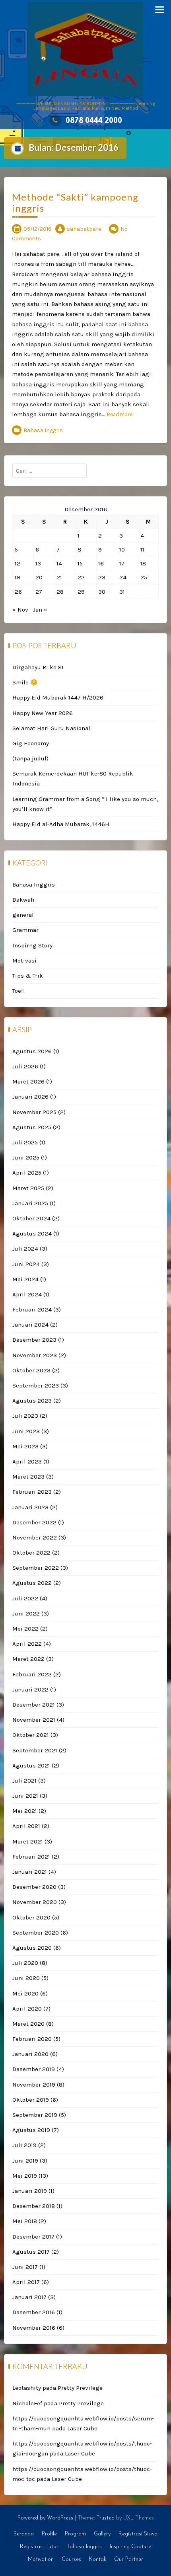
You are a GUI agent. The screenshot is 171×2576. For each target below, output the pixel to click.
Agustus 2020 (32, 1948)
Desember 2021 (34, 1705)
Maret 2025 (28, 1188)
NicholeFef (27, 2403)
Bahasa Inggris (43, 430)
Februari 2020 (32, 2039)
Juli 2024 (25, 1249)
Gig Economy (31, 743)
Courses (71, 2559)
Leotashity (27, 2388)
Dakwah (23, 900)
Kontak (98, 2559)
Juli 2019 (24, 2145)
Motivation (41, 2559)
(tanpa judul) (30, 758)
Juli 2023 (25, 1416)
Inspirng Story (32, 945)
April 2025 (27, 1173)
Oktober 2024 (31, 1218)
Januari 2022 (30, 1689)
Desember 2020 (34, 1887)
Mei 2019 (25, 2176)
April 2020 (27, 2009)
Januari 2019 (30, 2191)
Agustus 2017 (31, 2252)
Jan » (40, 610)
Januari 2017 (29, 2297)
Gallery (102, 2534)
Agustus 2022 (32, 1583)
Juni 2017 (25, 2267)
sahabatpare (84, 229)
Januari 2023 (30, 1507)
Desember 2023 (34, 1340)
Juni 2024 (26, 1264)
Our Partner (129, 2559)
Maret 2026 (28, 1081)
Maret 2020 (28, 2024)
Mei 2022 (25, 1629)
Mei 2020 (25, 1993)
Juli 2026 (25, 1066)
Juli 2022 (25, 1598)
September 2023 (36, 1385)
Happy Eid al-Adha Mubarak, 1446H (61, 824)
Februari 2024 (32, 1309)
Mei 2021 (25, 1811)
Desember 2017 (33, 2237)
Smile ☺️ (25, 682)
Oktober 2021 (31, 1735)
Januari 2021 (30, 1872)
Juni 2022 (26, 1613)
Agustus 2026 (32, 1051)
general (23, 915)
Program (75, 2534)
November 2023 (35, 1355)
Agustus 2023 (32, 1401)
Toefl (19, 991)
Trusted (105, 2518)
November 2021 (34, 1720)
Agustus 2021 (31, 1765)
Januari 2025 (30, 1203)
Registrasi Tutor (39, 2547)
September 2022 (36, 1568)
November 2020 (35, 1902)
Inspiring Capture (130, 2547)
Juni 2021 (25, 1796)
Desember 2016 (34, 2312)
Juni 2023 (26, 1431)
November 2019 (34, 2085)
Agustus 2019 (31, 2130)
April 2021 (26, 1826)
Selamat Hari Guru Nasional (51, 728)
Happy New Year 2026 (43, 713)
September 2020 (36, 1933)
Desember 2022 (34, 1522)
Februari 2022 (32, 1674)
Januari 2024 (30, 1325)
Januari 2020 (30, 2054)
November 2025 (34, 1112)
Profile (49, 2534)
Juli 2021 (24, 1781)
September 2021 (35, 1750)
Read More (120, 414)
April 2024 (27, 1294)
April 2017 (26, 2282)
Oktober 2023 (31, 1370)
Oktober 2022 (31, 1553)
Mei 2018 (25, 2221)
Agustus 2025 (32, 1127)
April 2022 (27, 1644)
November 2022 (35, 1537)
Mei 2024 (25, 1279)
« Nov (20, 610)
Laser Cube (82, 2428)
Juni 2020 (26, 1978)
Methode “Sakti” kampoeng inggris (75, 203)
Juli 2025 (25, 1142)
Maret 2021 (28, 1841)
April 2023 (27, 1461)
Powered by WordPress (45, 2518)
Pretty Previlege (80, 2388)
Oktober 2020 (31, 1917)
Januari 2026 (30, 1097)
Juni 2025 (26, 1157)
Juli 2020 (25, 1963)
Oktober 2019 (31, 2100)
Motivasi (24, 961)
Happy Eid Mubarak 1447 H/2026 (58, 698)
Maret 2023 (28, 1477)
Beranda (24, 2534)
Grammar (25, 930)
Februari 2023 (32, 1492)
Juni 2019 (25, 2161)
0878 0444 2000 (94, 120)
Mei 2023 (25, 1446)
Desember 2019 (34, 2069)
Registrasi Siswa (138, 2534)
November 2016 (34, 2328)
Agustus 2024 (32, 1233)
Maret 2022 (28, 1659)
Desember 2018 (34, 2206)
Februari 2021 (31, 1857)
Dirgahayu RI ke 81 (38, 667)
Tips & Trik (28, 976)
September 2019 (35, 2115)
